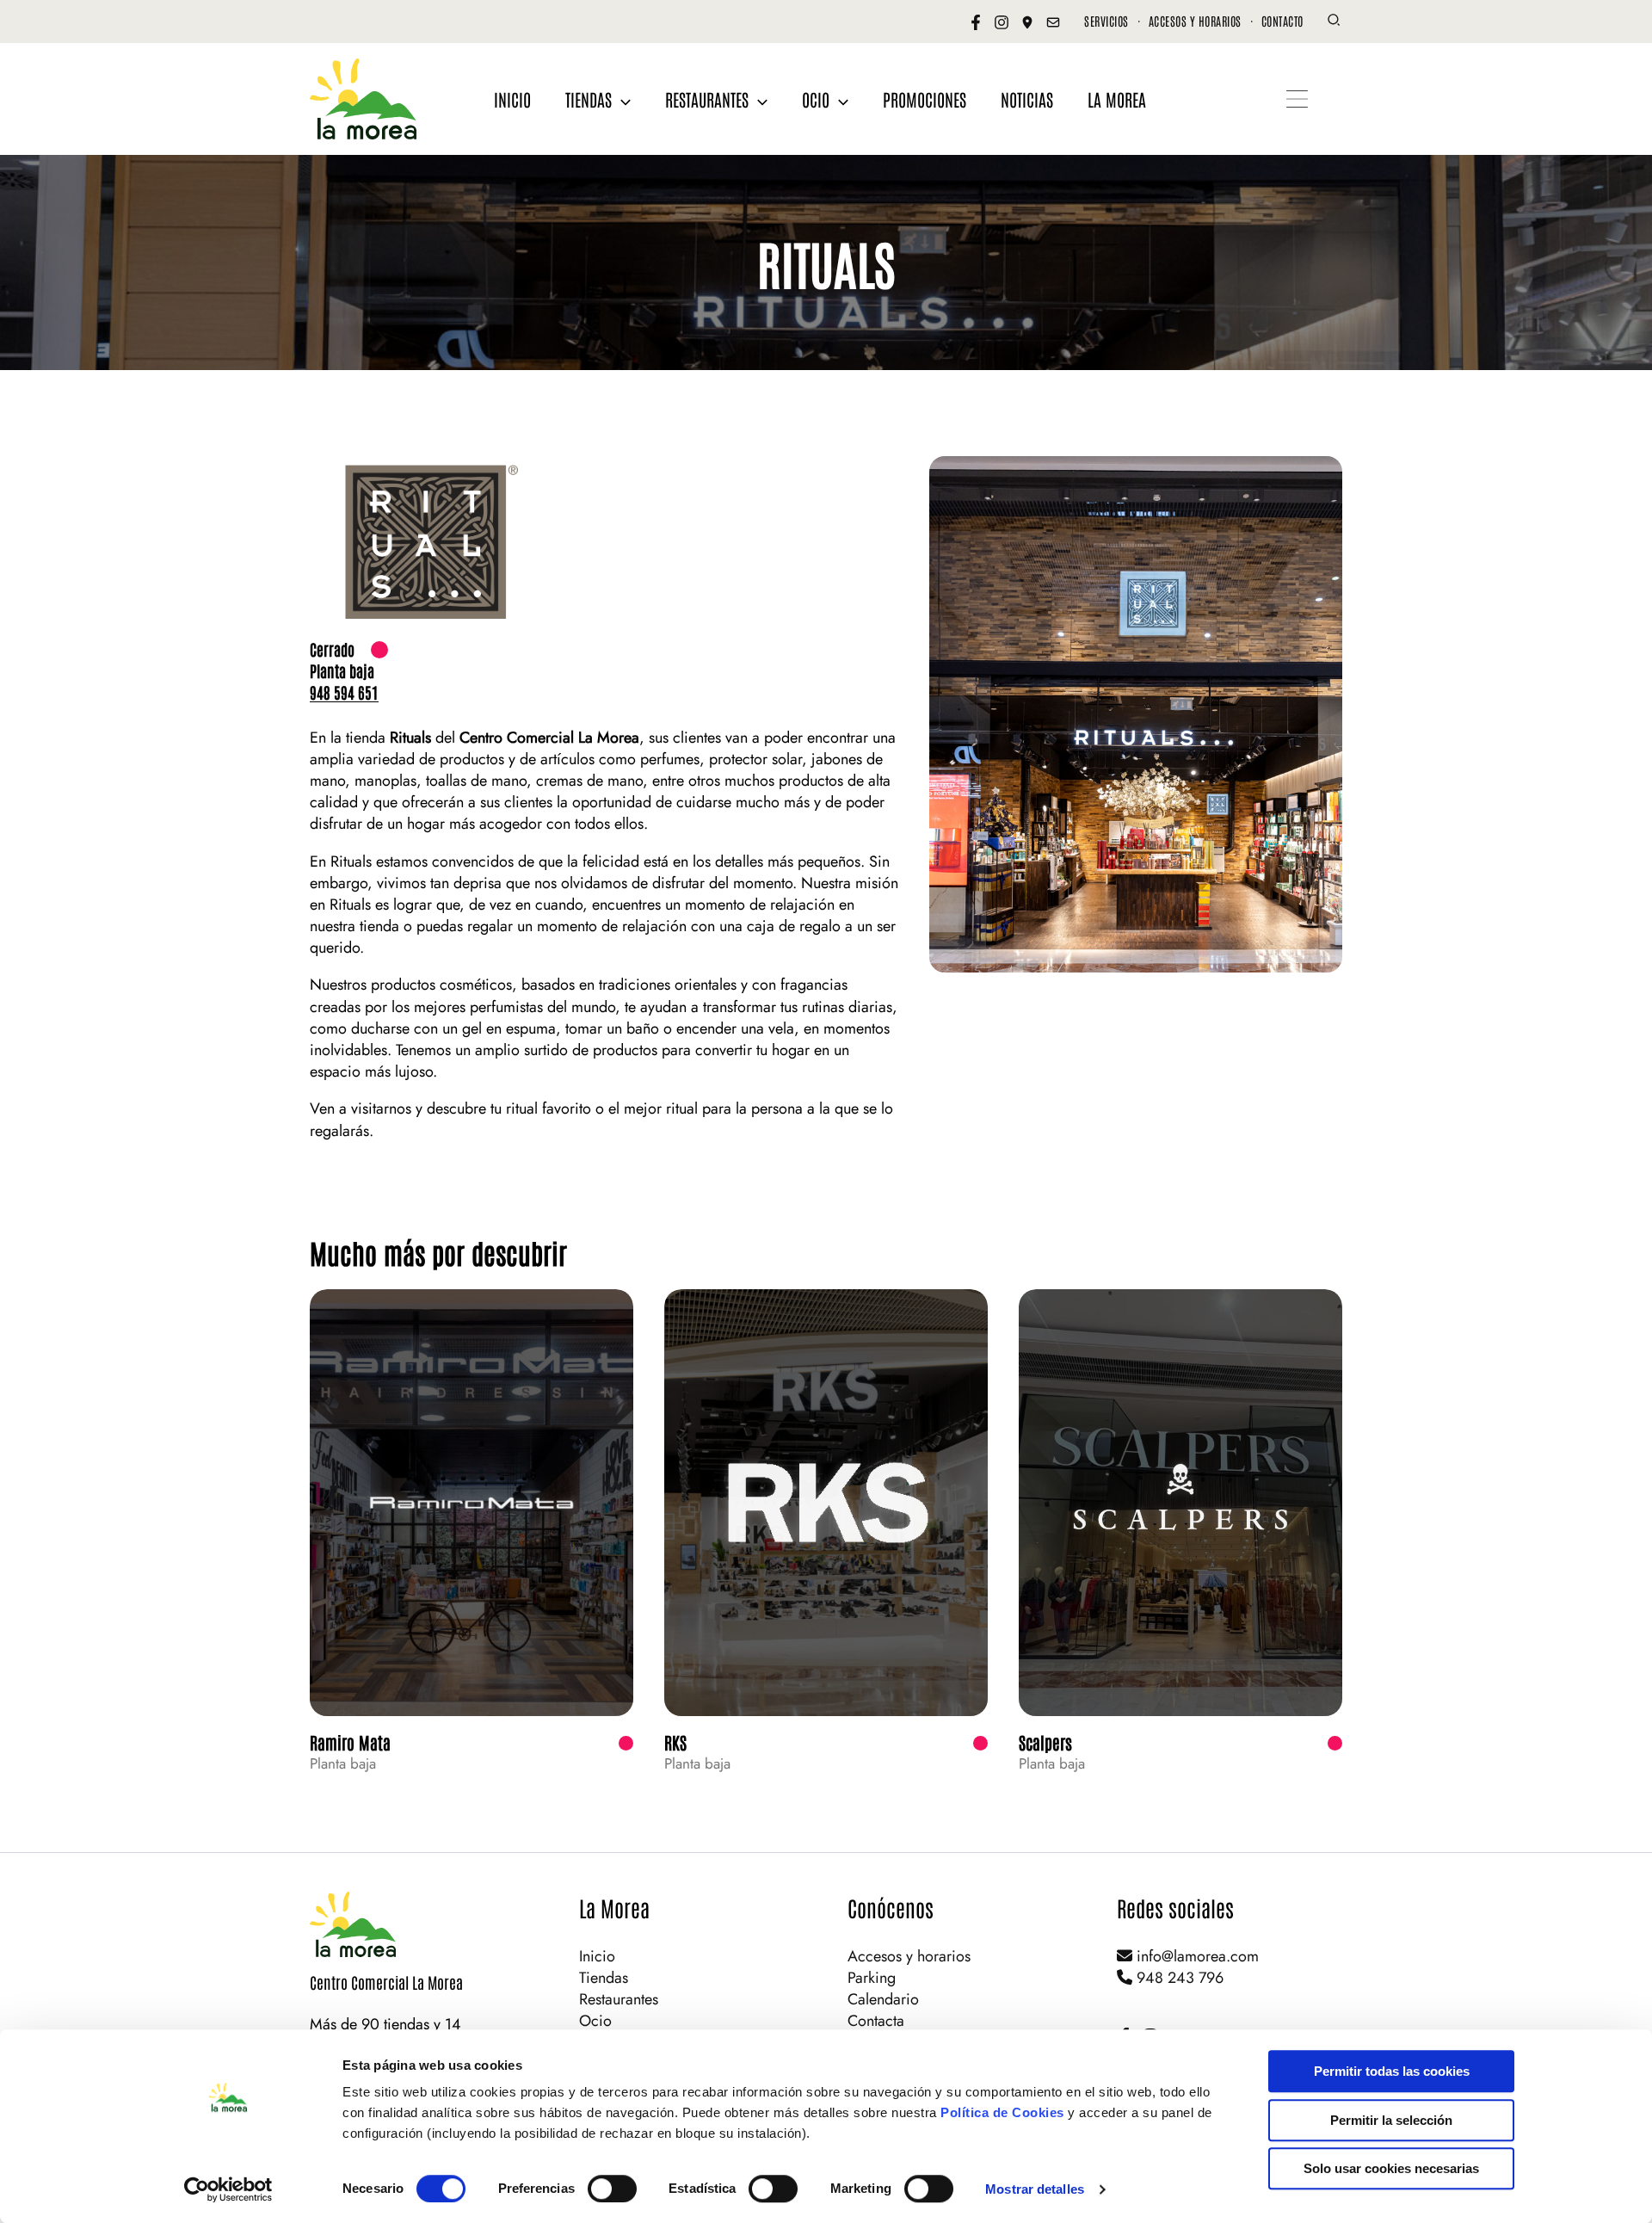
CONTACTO (1282, 21)
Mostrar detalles (1035, 2189)
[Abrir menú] (1297, 99)
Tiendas (604, 1978)
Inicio (597, 1956)
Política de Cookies (1002, 2112)
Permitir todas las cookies (1392, 2071)
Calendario (883, 1999)
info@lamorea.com (1196, 1956)
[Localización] (1027, 22)
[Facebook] (976, 22)
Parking (872, 1978)
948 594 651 (344, 692)
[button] (1335, 22)
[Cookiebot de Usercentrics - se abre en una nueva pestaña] (228, 2189)
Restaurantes (619, 1999)
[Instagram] (1002, 22)
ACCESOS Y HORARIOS (1195, 21)
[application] (621, 99)
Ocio (595, 2021)
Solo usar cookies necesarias (1391, 2168)
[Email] (1053, 22)
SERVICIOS (1106, 21)
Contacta (876, 2021)
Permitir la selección (1391, 2120)
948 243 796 (1178, 1978)
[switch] (612, 2189)
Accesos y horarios (909, 1956)
